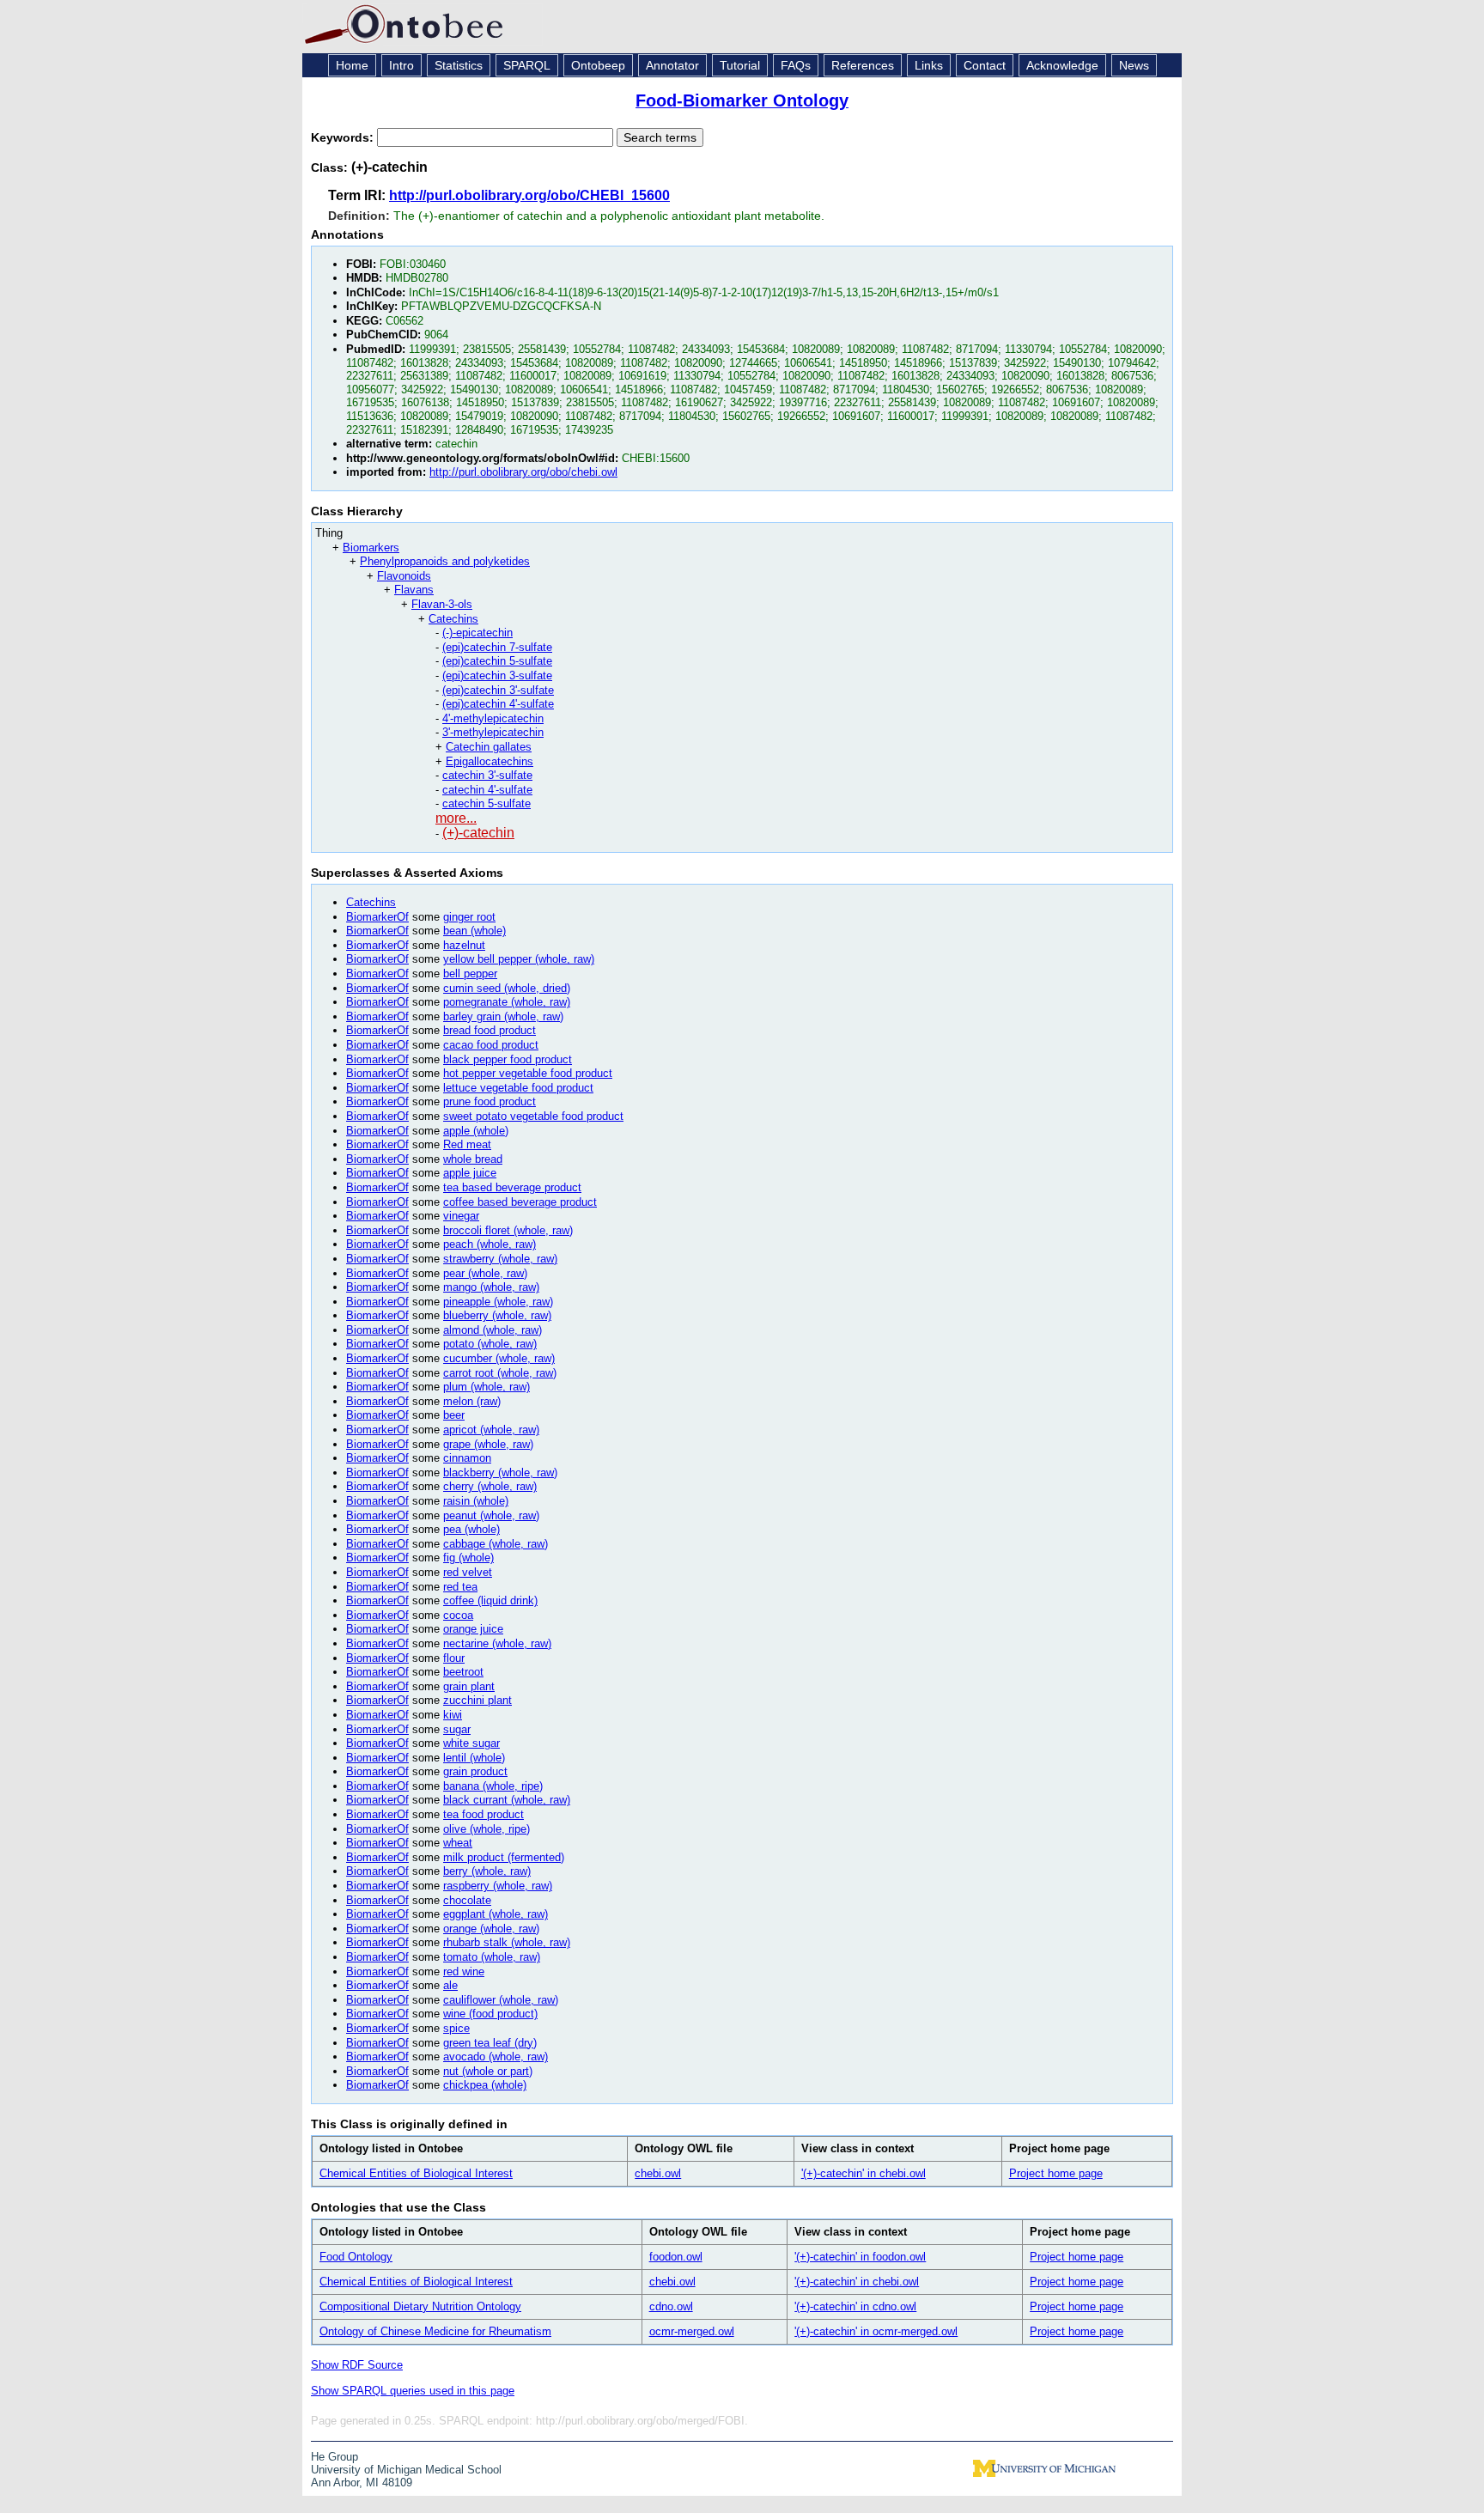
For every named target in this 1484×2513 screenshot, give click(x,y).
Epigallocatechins (490, 761)
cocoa (458, 1615)
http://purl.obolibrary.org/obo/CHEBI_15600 (529, 195)
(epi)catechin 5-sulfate (497, 661)
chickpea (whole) (485, 2085)
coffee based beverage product (520, 1202)
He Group (335, 2457)
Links (929, 65)
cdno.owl (671, 2306)
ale (450, 1985)
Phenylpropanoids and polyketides (445, 561)
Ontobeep (598, 65)
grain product (475, 1771)
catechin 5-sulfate (487, 803)
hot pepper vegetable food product (528, 1073)
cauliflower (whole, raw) (501, 2000)
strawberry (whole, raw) (500, 1259)
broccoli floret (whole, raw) (508, 1230)
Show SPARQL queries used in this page (413, 2391)
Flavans (414, 590)
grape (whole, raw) (488, 1444)
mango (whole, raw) (491, 1287)
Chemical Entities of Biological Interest (416, 2173)
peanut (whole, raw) (491, 1515)
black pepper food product (508, 1059)
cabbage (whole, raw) (496, 1544)
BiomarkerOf (377, 917)
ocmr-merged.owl (692, 2331)
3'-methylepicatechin (493, 732)
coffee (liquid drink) (490, 1600)
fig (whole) (468, 1558)
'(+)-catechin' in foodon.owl (860, 2257)
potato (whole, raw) (490, 1344)
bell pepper (470, 974)
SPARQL (527, 65)
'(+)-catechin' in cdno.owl (855, 2306)
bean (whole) (474, 931)
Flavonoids (404, 576)
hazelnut (464, 945)
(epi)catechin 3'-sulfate (498, 690)
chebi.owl (658, 2173)
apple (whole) (476, 1131)
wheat (458, 1843)
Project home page (1056, 2173)
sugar (457, 1729)
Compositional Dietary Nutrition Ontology (420, 2306)
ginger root (469, 917)
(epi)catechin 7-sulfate (497, 647)
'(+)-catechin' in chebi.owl (864, 2173)
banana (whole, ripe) (493, 1786)
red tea (460, 1587)
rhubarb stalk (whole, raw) (507, 1942)
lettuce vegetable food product (518, 1088)
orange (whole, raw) (491, 1929)
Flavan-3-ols (442, 604)
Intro (401, 65)
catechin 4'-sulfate (487, 790)
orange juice (473, 1629)
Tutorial (740, 65)
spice (456, 2028)
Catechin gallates (489, 747)
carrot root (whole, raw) (500, 1373)
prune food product (490, 1101)
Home (352, 65)
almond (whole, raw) (493, 1330)
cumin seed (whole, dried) (507, 988)
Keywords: (344, 137)
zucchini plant (477, 1700)
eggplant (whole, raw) (496, 1914)
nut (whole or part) (488, 2071)
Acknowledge (1062, 65)
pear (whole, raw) (485, 1273)
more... (456, 818)
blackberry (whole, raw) (500, 1473)
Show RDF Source (357, 2365)
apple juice (470, 1173)
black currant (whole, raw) (507, 1800)
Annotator (672, 65)
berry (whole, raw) (487, 1871)
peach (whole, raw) (490, 1244)
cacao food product (491, 1045)
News (1134, 65)
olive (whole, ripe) (487, 1829)
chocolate (467, 1900)
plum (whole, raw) (487, 1387)
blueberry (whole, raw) (497, 1315)
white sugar (471, 1743)
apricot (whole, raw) (491, 1430)
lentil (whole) (474, 1758)
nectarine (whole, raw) (497, 1643)
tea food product (484, 1814)
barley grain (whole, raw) (503, 1016)
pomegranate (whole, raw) (507, 1002)
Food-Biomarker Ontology (742, 100)
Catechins (453, 619)
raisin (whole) (476, 1501)
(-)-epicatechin (477, 633)
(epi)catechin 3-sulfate (497, 675)
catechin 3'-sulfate (487, 775)
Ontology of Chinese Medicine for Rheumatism (435, 2331)
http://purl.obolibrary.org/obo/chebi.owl (523, 472)
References (863, 65)
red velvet (468, 1572)
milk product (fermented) (504, 1857)
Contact (985, 65)
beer (454, 1415)
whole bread (473, 1159)
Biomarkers (371, 548)
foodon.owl (676, 2257)
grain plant (469, 1686)
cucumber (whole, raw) (499, 1358)
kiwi (453, 1715)
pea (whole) (471, 1529)
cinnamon (467, 1458)
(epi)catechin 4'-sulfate (498, 704)
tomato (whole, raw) (492, 1957)
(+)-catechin (478, 833)
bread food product (490, 1030)
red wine (464, 1971)
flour (454, 1658)
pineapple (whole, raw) (498, 1302)
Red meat (467, 1144)
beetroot (463, 1672)
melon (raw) (472, 1401)
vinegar (461, 1216)
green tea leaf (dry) (490, 2043)
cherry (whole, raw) (490, 1486)
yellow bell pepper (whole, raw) (519, 959)
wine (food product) (490, 2014)
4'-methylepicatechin (493, 718)
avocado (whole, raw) (496, 2057)
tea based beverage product (512, 1187)
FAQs (796, 65)
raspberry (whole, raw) (498, 1886)
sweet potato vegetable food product (533, 1116)
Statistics (459, 65)
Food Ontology (356, 2257)
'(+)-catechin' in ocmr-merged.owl (876, 2331)
